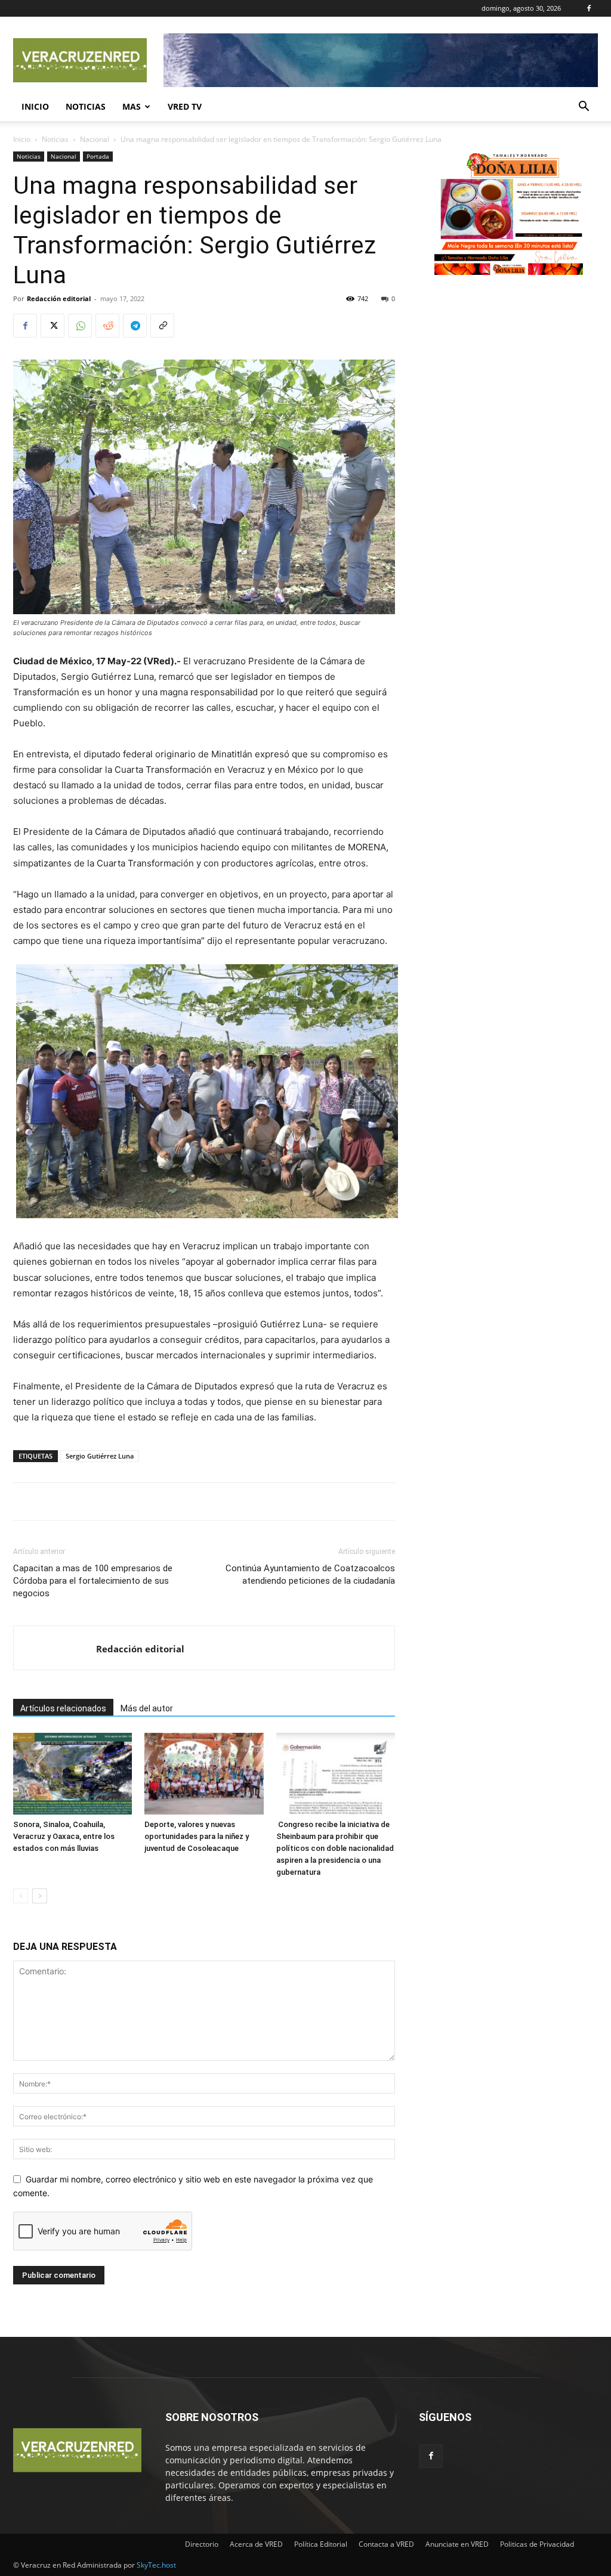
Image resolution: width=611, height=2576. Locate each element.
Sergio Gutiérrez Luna (100, 1456)
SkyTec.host (156, 2565)
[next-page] (40, 1896)
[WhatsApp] (80, 326)
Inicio (35, 106)
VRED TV (185, 106)
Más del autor (147, 1708)
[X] (53, 326)
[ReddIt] (107, 326)
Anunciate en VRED (457, 2544)
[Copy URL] (162, 326)
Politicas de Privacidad (537, 2544)
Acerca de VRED (256, 2544)
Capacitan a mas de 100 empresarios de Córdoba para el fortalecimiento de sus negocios (93, 1581)
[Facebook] (589, 8)
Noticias (86, 106)
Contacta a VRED (386, 2544)
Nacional (95, 139)
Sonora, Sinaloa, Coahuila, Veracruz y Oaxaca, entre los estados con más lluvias (64, 1836)
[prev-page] (21, 1896)
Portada (98, 156)
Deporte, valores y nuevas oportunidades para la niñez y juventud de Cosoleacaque (197, 1836)
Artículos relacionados (63, 1708)
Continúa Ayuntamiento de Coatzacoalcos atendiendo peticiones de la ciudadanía (310, 1575)
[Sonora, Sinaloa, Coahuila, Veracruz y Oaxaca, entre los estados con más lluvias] (72, 1774)
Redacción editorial (59, 298)
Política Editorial (321, 2544)
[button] (584, 108)
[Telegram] (135, 326)
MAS (132, 106)
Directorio (202, 2544)
